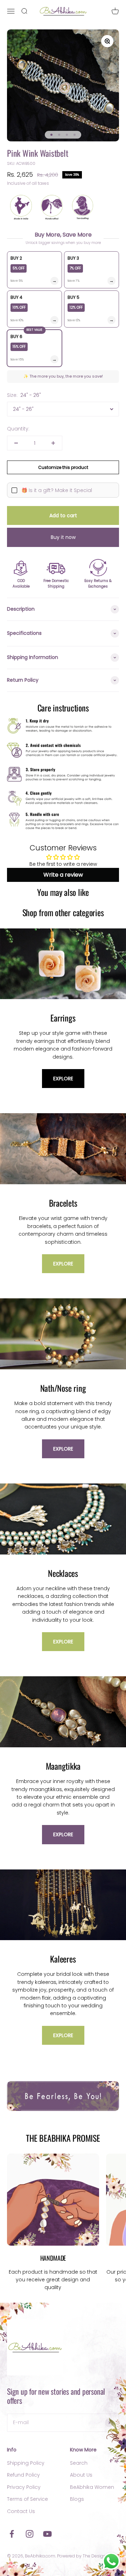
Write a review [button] (63, 875)
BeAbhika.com (40, 2556)
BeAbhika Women (92, 2487)
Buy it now (63, 537)
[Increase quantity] (53, 443)
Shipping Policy (26, 2463)
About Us (81, 2475)
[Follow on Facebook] (12, 2534)
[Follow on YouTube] (47, 2534)
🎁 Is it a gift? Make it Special (57, 490)
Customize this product (63, 467)
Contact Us (21, 2511)
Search (79, 2463)
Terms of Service (27, 2499)
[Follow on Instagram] (30, 2534)
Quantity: (18, 429)
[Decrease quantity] (16, 443)
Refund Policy (23, 2475)
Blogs (77, 2499)
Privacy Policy (24, 2487)
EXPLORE (63, 1079)
